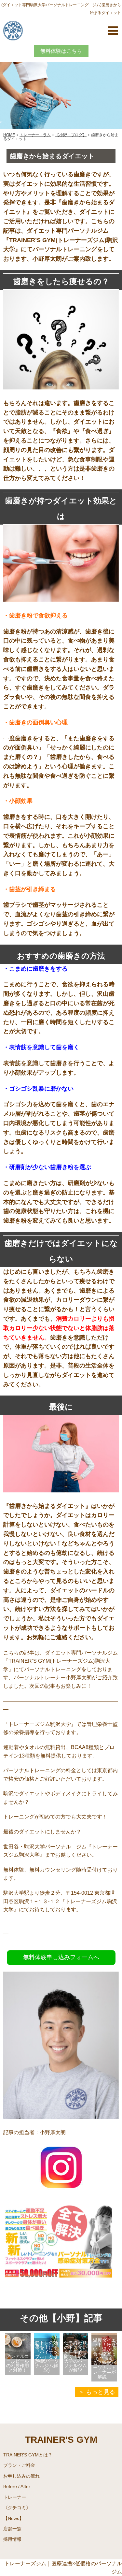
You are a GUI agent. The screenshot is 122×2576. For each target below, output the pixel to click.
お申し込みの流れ (21, 2476)
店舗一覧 (12, 2529)
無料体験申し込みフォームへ (61, 1957)
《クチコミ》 (17, 2508)
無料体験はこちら (61, 51)
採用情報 (12, 2539)
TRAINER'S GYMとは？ (28, 2455)
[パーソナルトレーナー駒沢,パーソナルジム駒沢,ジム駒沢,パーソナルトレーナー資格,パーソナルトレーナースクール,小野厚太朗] (61, 2190)
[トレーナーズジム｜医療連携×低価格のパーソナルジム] (13, 30)
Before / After (17, 2486)
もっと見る (101, 2392)
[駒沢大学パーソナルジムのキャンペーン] (61, 2298)
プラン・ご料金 (19, 2465)
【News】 (14, 2518)
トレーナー (15, 2497)
